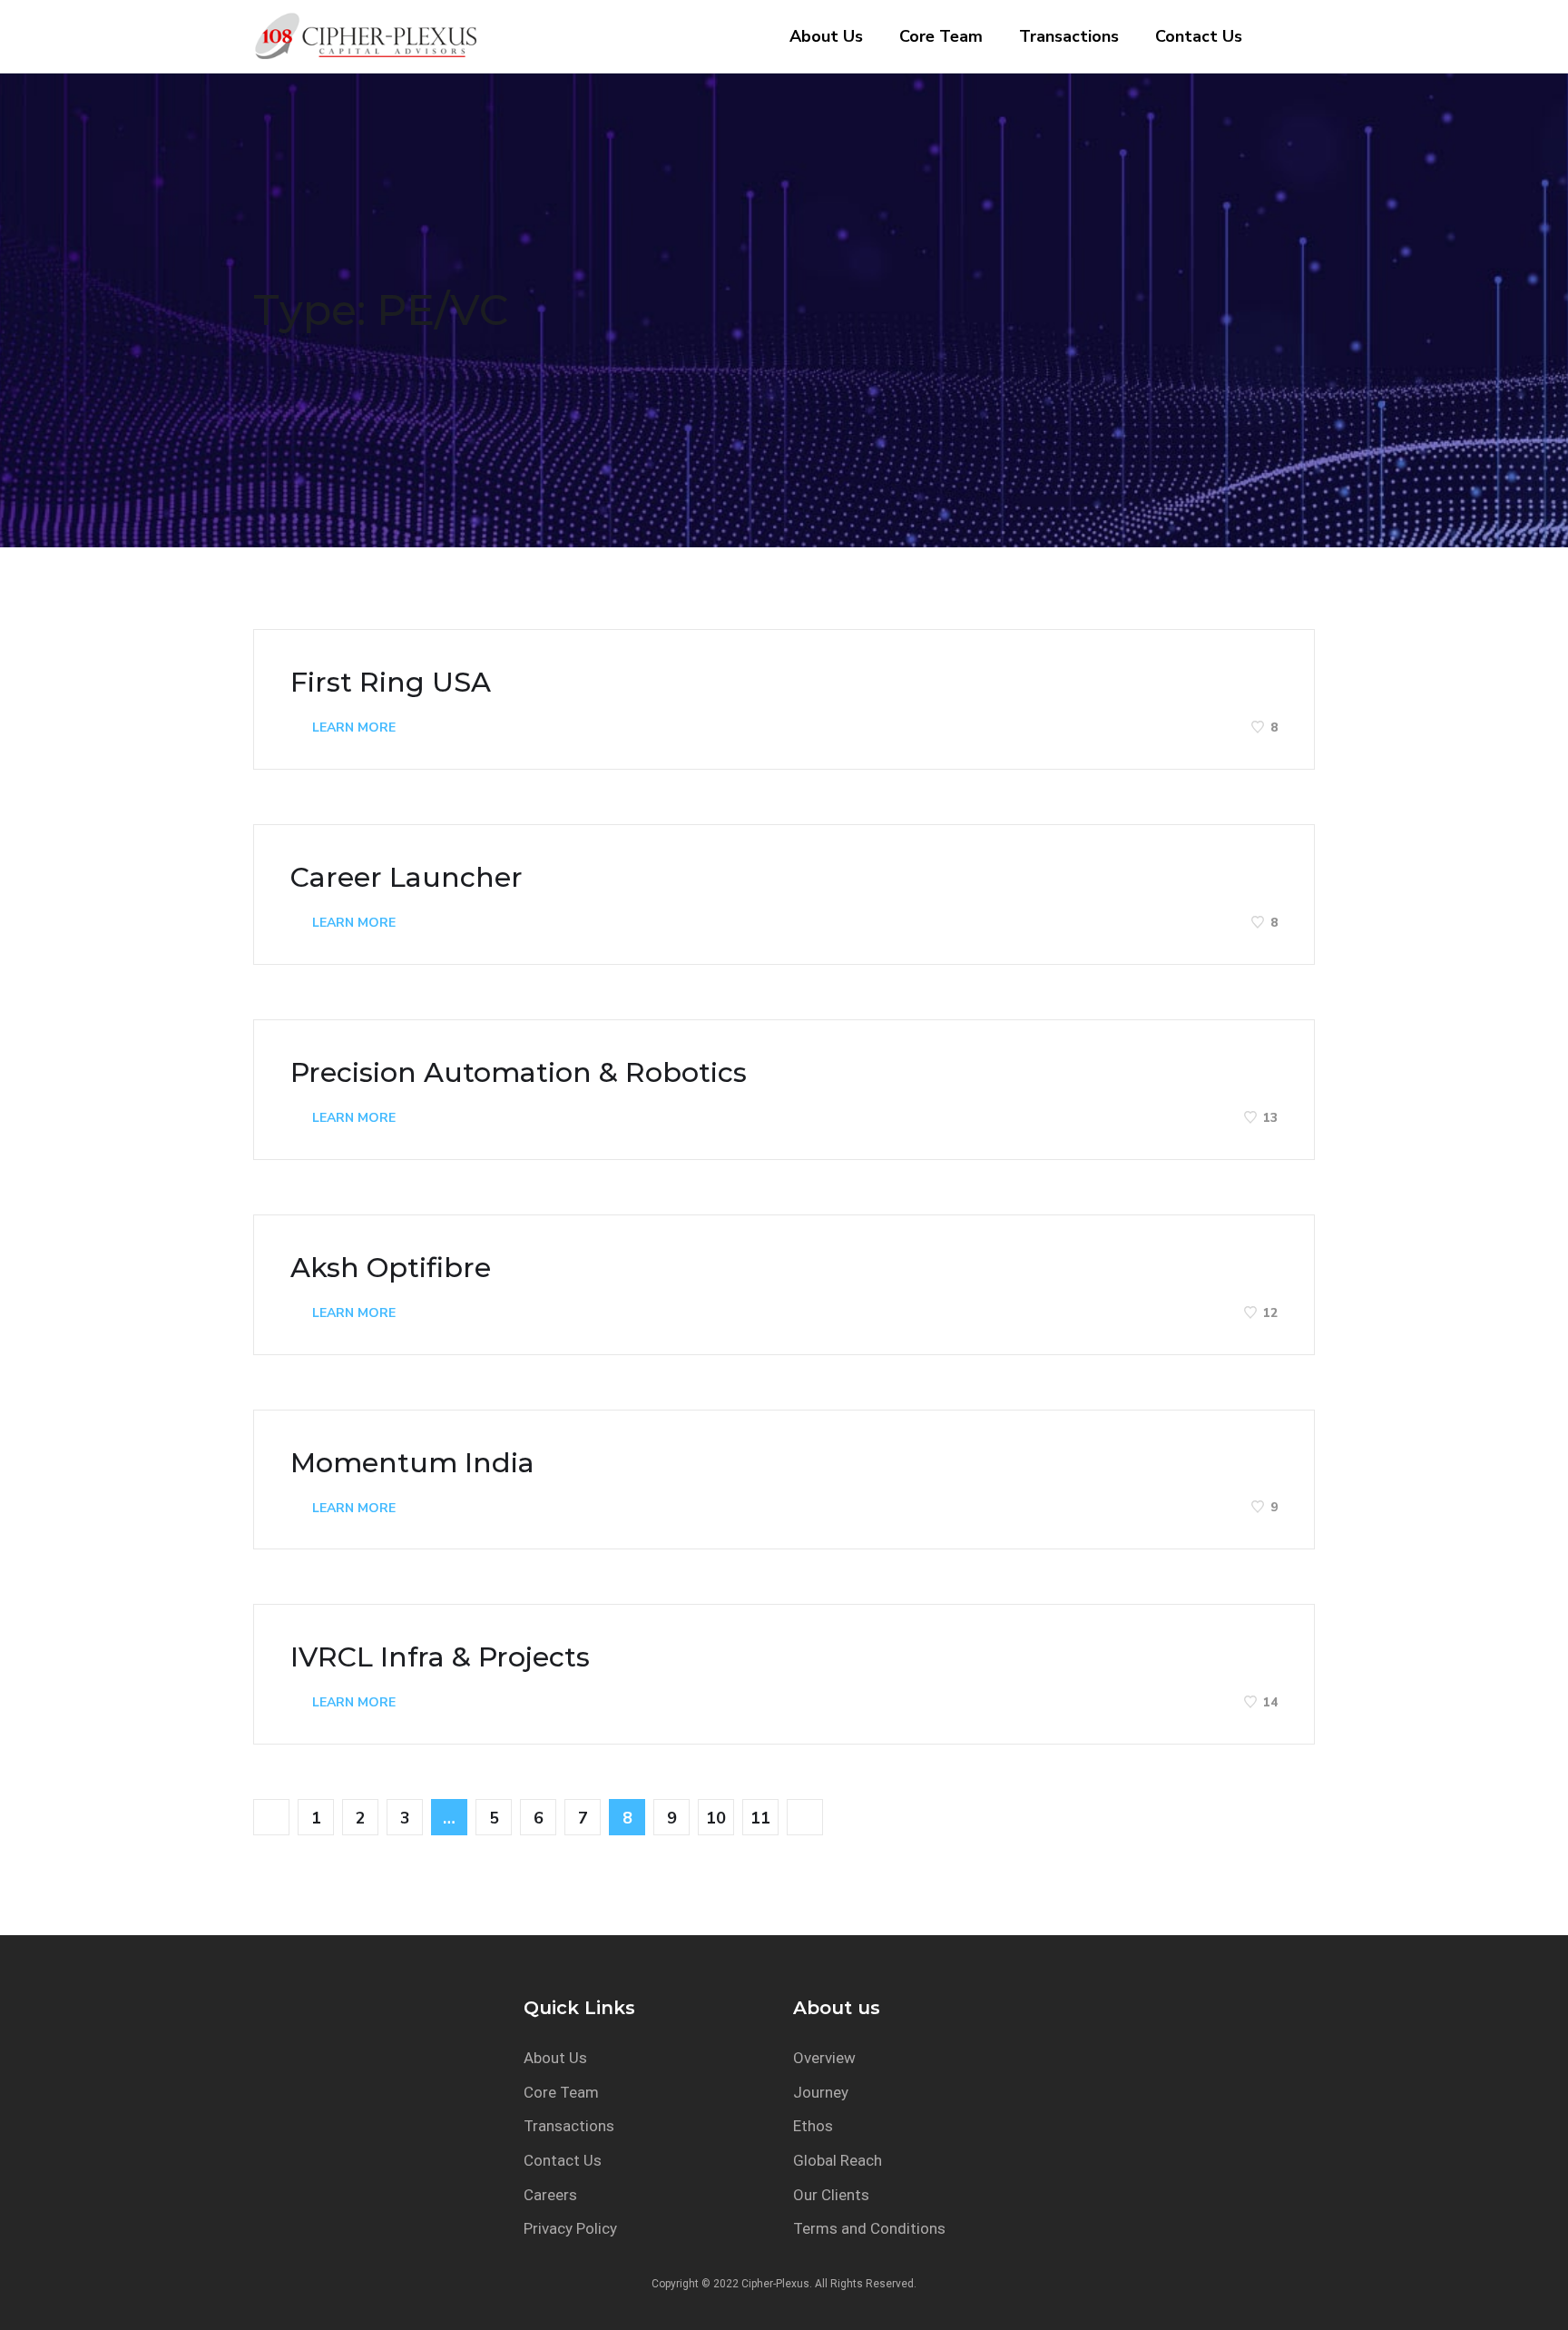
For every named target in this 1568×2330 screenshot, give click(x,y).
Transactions (1069, 36)
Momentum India (412, 1463)
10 (716, 1818)
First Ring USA (391, 683)
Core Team (941, 36)
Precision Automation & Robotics (519, 1073)
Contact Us (1199, 36)
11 (760, 1818)
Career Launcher (407, 878)
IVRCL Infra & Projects (440, 1657)
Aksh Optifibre (391, 1268)
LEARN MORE (352, 728)
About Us (826, 36)
